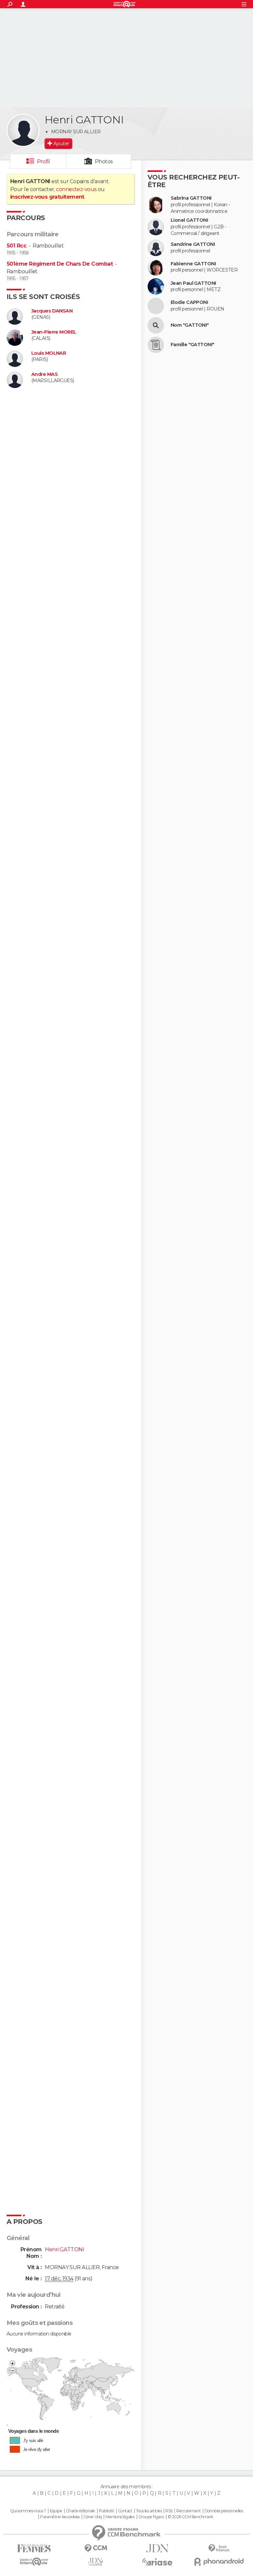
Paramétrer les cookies (60, 2517)
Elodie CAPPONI (189, 302)
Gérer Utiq (92, 2517)
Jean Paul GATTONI (193, 283)
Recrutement (188, 2511)
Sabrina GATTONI (191, 198)
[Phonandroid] (219, 2562)
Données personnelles (224, 2511)
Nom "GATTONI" (190, 325)
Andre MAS (44, 374)
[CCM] (96, 2548)
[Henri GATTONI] (23, 130)
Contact (125, 2511)
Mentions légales (120, 2517)
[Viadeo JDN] (96, 2562)
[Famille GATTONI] (156, 345)
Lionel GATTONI (189, 220)
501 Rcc (16, 246)
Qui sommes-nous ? (28, 2511)
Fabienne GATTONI (193, 264)
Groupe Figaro (151, 2517)
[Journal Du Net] (157, 2548)
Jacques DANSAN (52, 311)
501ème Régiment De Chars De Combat (60, 264)
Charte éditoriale (80, 2511)
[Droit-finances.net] (219, 2548)
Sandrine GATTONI (193, 244)
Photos (104, 162)
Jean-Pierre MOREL (54, 332)
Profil (43, 162)
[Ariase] (157, 2562)
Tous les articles (149, 2511)
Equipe (56, 2511)
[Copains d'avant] (34, 2562)
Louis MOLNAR (49, 353)
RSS (169, 2511)
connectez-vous (76, 189)
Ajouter (61, 144)
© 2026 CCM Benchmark (190, 2517)
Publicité (107, 2511)
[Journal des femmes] (34, 2548)
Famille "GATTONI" (192, 345)
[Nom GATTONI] (156, 325)
